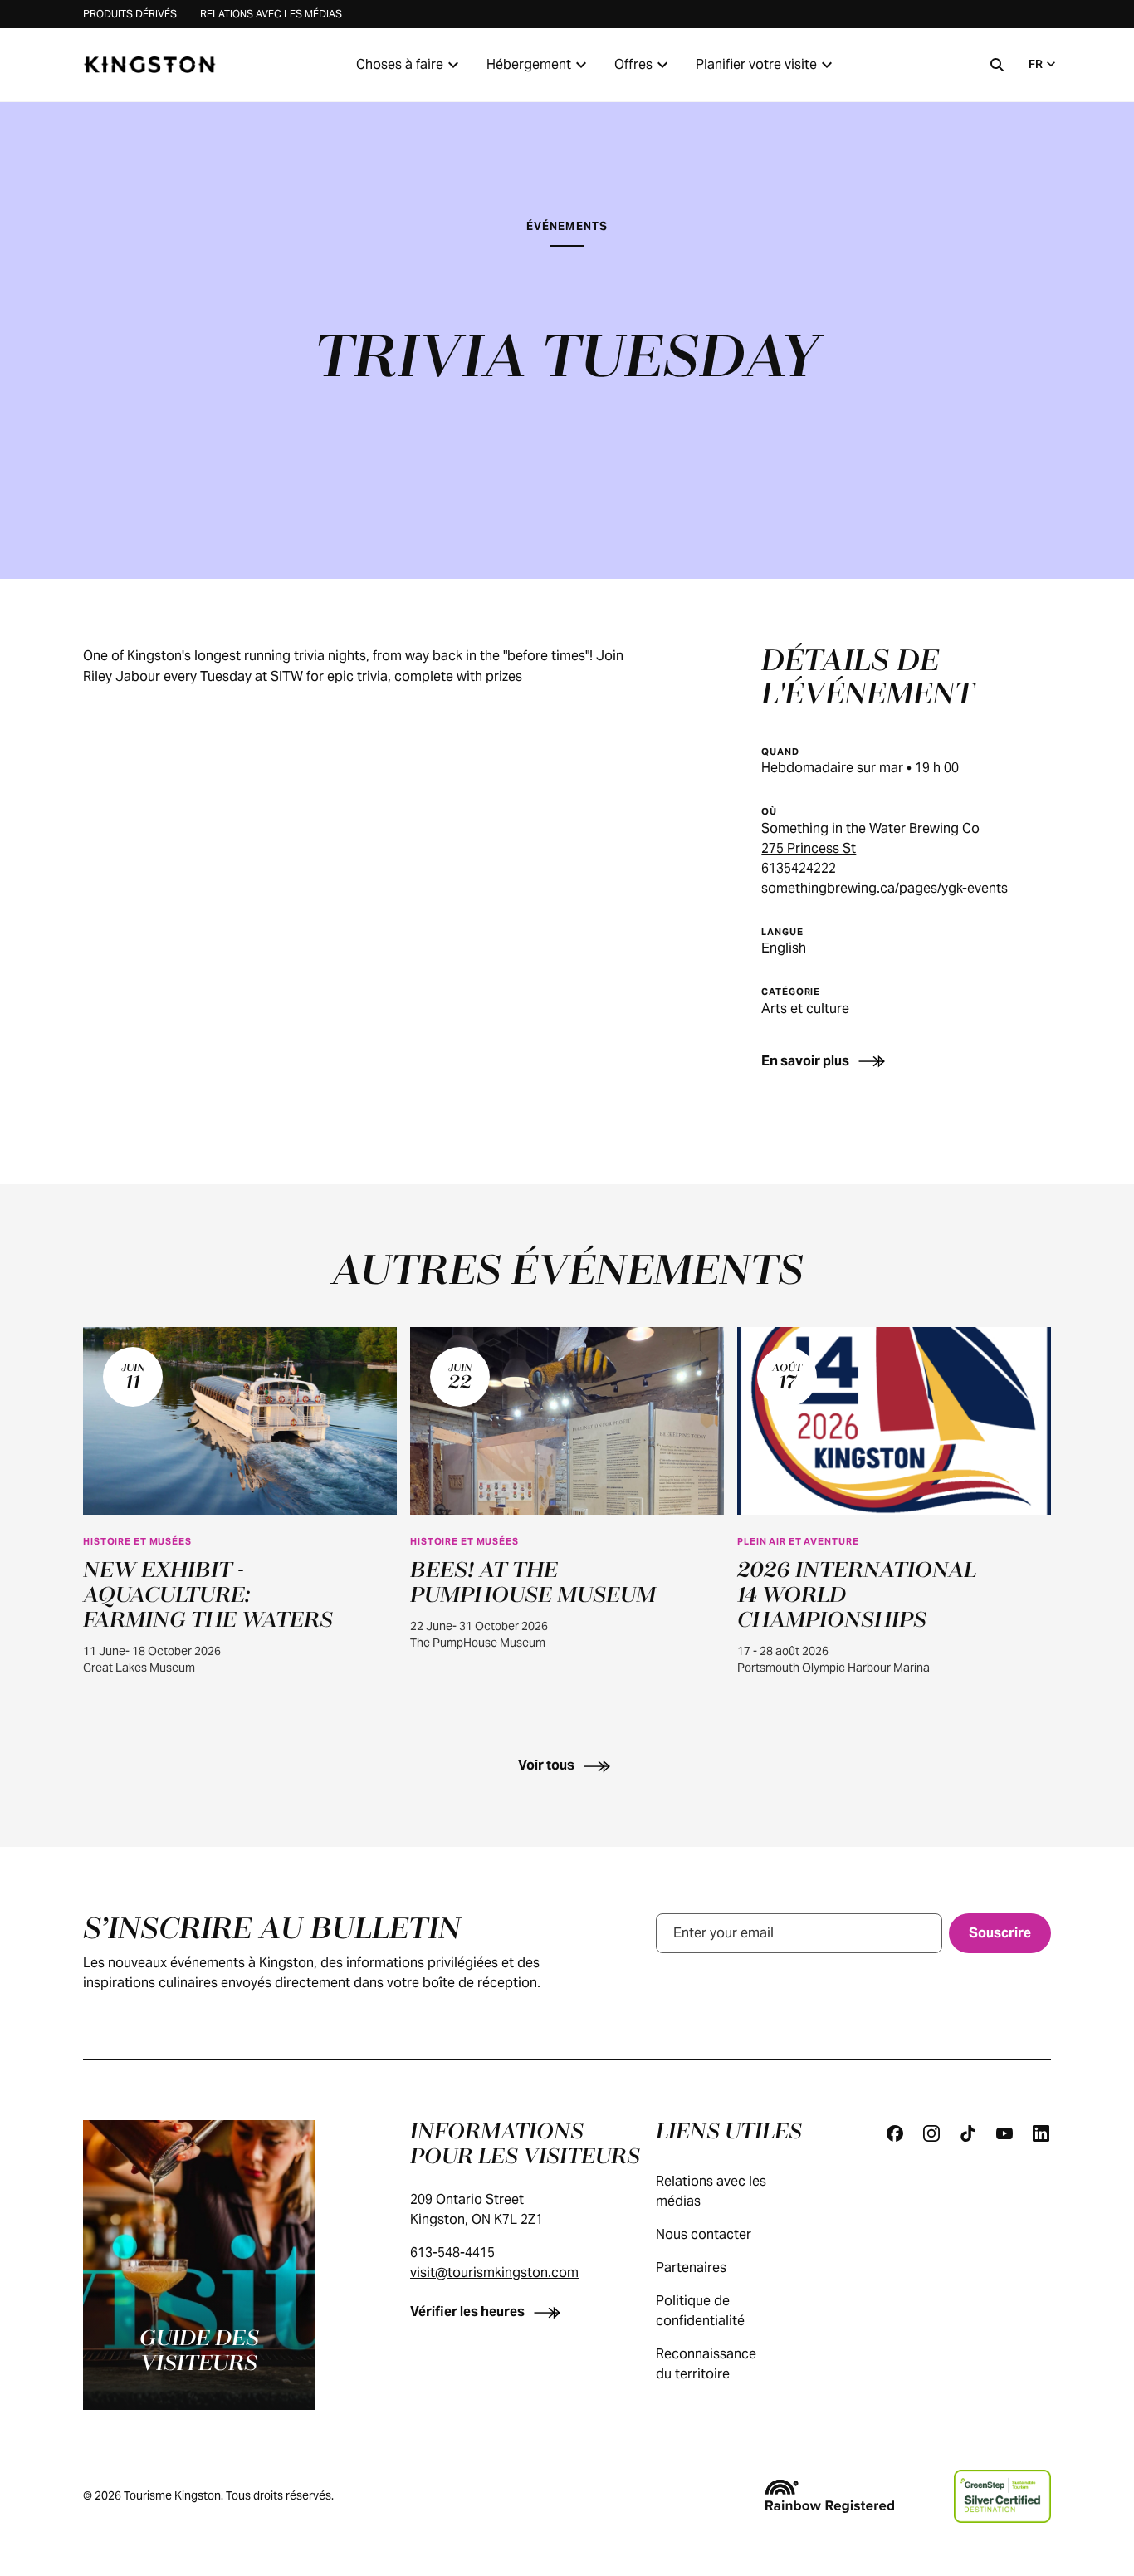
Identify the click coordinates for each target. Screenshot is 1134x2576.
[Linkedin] (1041, 2133)
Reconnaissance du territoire (706, 2364)
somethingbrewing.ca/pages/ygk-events (885, 888)
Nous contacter (704, 2234)
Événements (567, 226)
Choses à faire (400, 64)
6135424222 (799, 868)
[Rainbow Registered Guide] (829, 2496)
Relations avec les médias (271, 14)
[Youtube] (1004, 2133)
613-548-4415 (452, 2253)
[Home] (149, 65)
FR (1036, 64)
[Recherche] (997, 65)
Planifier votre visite (756, 64)
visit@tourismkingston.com (494, 2272)
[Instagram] (931, 2133)
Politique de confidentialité (700, 2311)
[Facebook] (895, 2133)
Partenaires (691, 2267)
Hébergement (529, 64)
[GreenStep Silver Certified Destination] (1002, 2496)
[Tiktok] (968, 2133)
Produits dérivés (130, 14)
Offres (633, 64)
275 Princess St (809, 848)
